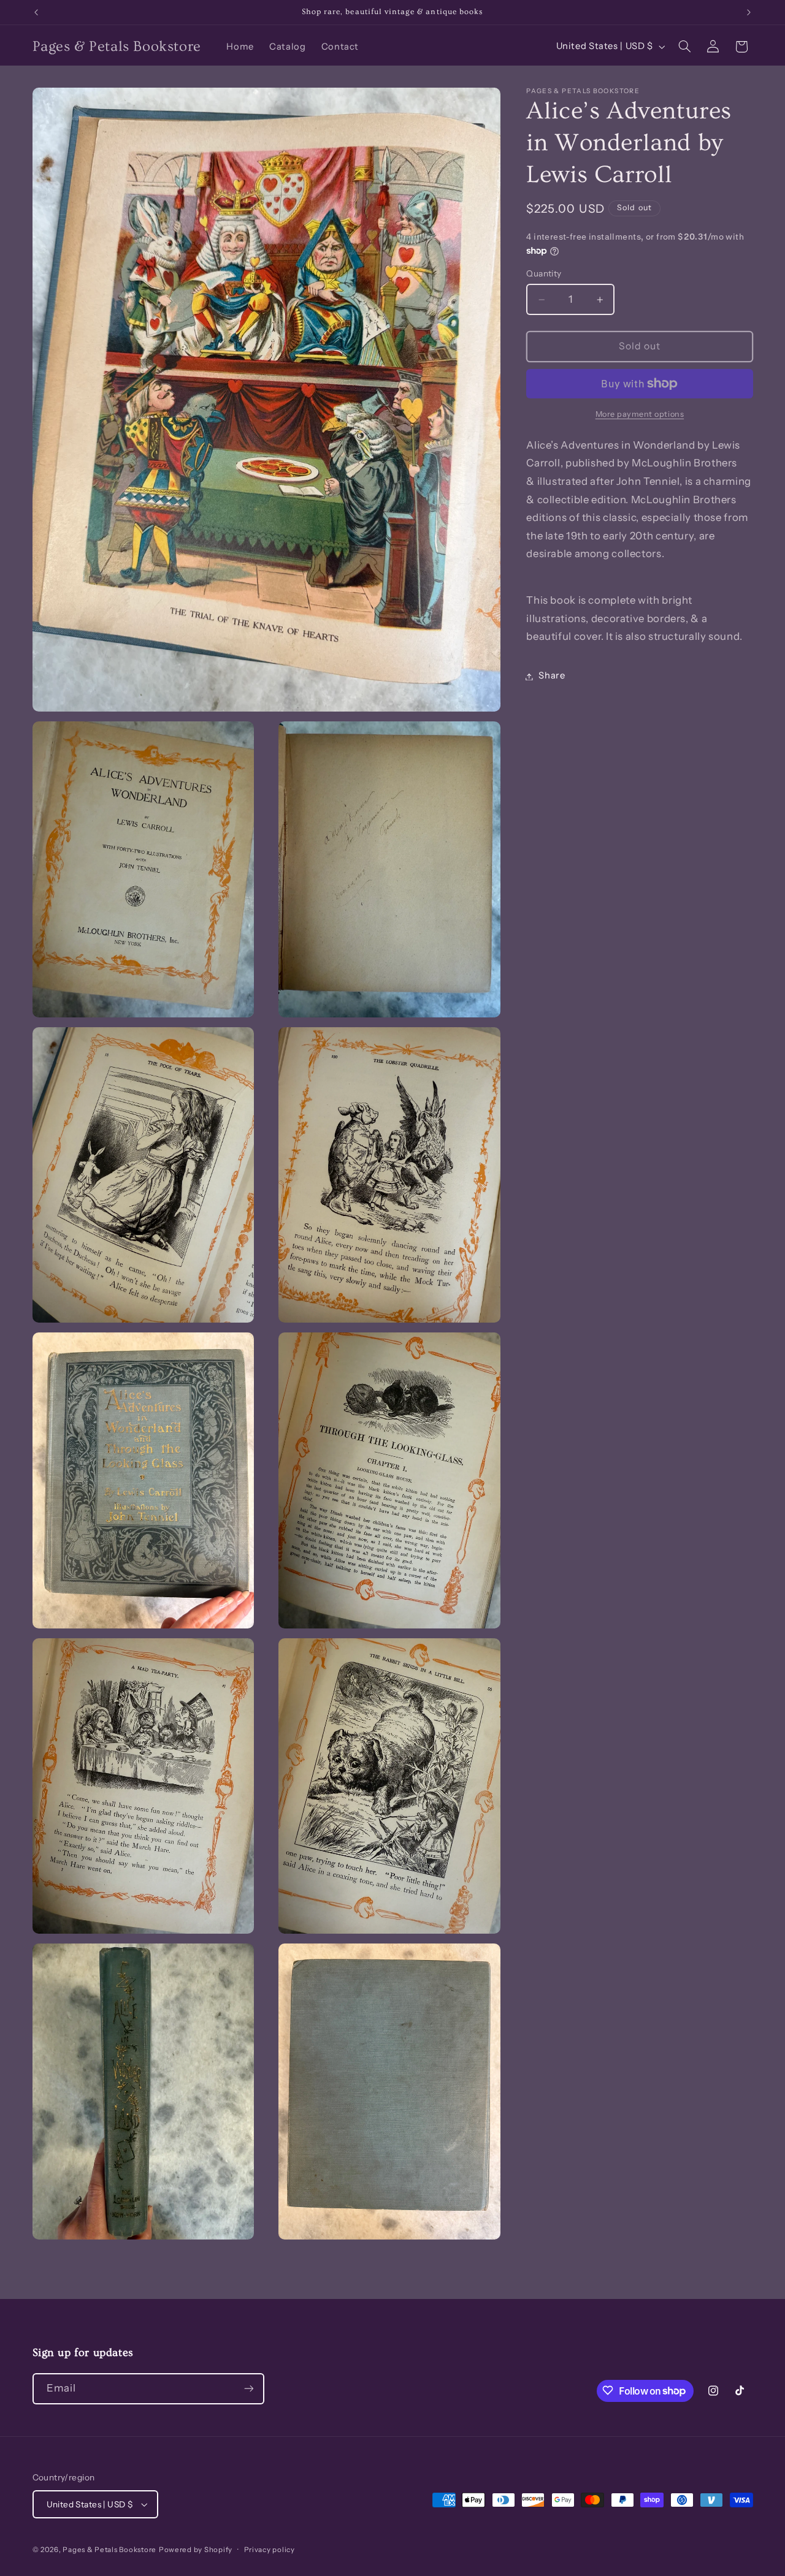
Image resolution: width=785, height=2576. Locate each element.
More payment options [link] (640, 414)
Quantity (544, 274)
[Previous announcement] (36, 12)
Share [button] (552, 676)
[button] (684, 47)
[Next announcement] (749, 12)
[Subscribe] (248, 2388)
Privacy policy (270, 2550)
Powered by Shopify (196, 2550)
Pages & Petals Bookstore (109, 2550)
